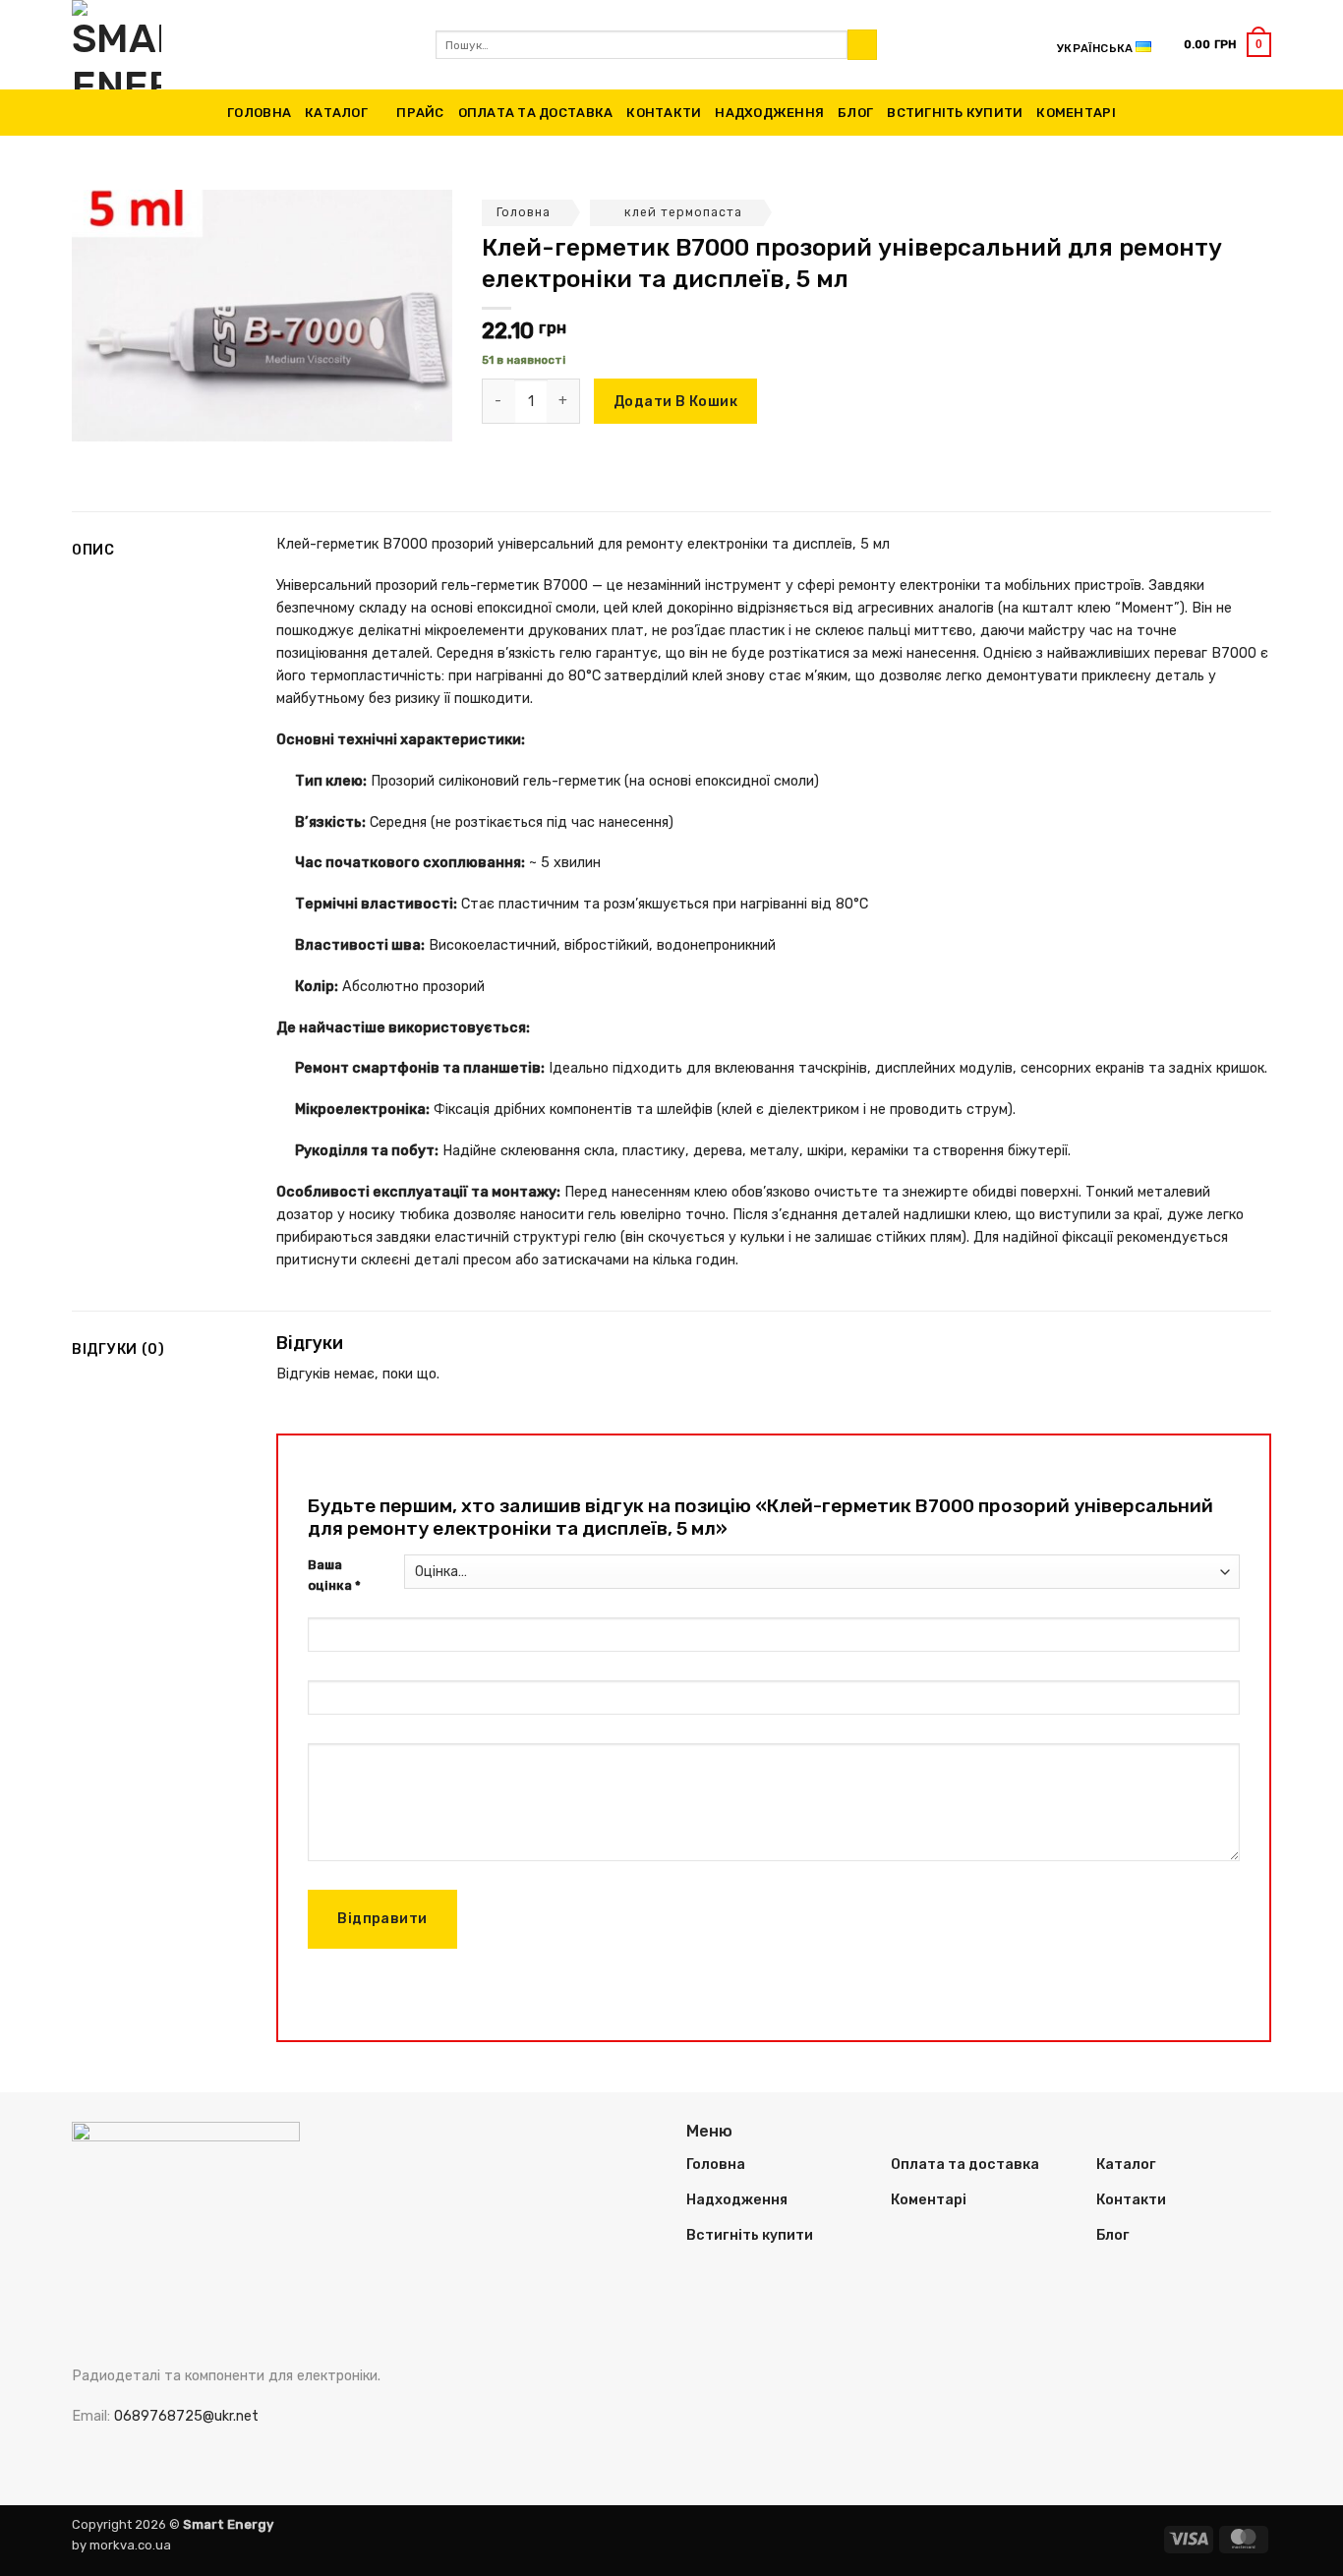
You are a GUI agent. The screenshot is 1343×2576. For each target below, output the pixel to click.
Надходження (769, 113)
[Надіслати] (862, 45)
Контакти (664, 113)
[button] (1227, 44)
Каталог (336, 113)
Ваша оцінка (334, 1575)
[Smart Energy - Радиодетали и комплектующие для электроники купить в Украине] (239, 45)
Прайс (420, 113)
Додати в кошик (675, 402)
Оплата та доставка (536, 113)
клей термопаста (683, 212)
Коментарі (1076, 113)
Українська (1095, 48)
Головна (259, 113)
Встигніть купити (955, 113)
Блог (855, 113)
